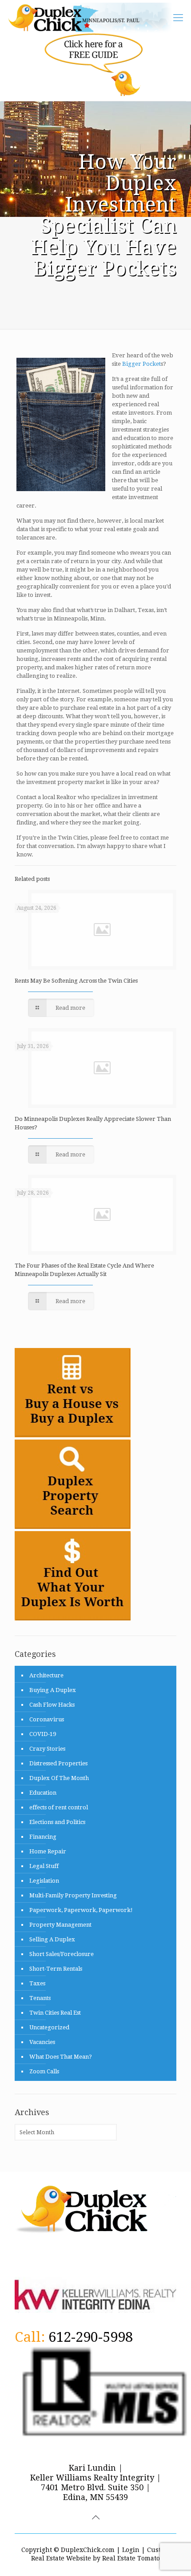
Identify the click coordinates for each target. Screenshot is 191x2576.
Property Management (60, 1925)
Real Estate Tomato (131, 2558)
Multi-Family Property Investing (73, 1895)
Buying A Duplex (53, 1690)
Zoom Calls (44, 2071)
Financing (43, 1837)
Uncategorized (49, 2027)
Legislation (44, 1881)
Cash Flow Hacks (52, 1705)
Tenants (40, 1998)
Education (43, 1793)
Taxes (37, 1983)
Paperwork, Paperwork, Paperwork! (81, 1910)
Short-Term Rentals (56, 1969)
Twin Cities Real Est (55, 2013)
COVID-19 (43, 1734)
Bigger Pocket (141, 364)
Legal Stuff (44, 1866)
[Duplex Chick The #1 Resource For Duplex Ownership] (94, 18)
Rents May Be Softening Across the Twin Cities (76, 981)
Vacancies (42, 2042)
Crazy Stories (47, 1749)
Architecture (46, 1675)
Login (131, 2550)
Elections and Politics (57, 1822)
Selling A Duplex (52, 1939)
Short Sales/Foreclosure (62, 1954)
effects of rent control (59, 1807)
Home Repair (48, 1851)
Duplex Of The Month (59, 1778)
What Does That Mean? (61, 2057)
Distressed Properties (58, 1763)
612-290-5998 (91, 2337)
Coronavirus (47, 1719)
